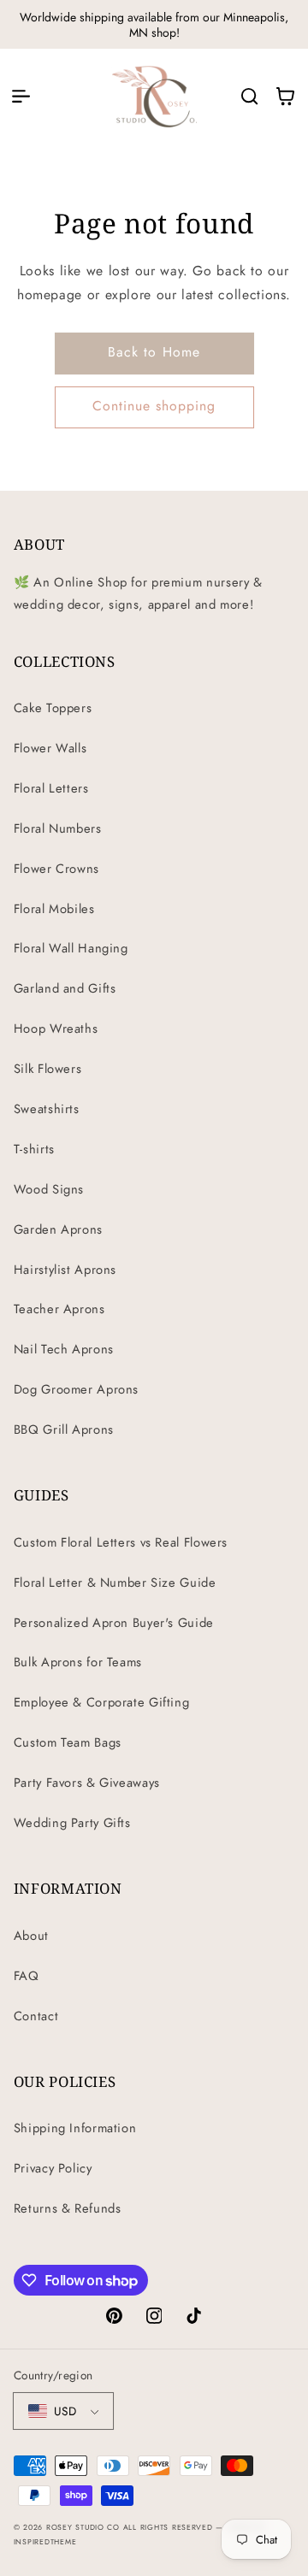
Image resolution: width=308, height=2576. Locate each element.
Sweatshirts (47, 1109)
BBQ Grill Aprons (64, 1429)
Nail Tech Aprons (64, 1349)
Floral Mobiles (54, 909)
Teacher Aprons (59, 1309)
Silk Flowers (48, 1069)
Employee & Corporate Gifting (102, 1702)
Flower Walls (50, 748)
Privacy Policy (53, 2168)
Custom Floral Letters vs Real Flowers (121, 1542)
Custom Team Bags (68, 1742)
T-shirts (34, 1149)
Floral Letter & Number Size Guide (115, 1583)
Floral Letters (51, 788)
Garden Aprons (58, 1229)
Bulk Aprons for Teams (78, 1662)
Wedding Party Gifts (72, 1823)
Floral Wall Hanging (71, 948)
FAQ (27, 1976)
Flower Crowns (56, 869)
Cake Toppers (53, 708)
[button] (21, 96)
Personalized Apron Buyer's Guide (114, 1623)
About (31, 1936)
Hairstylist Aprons (65, 1270)
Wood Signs (49, 1189)
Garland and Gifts (65, 988)
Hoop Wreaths (56, 1029)
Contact (36, 2016)
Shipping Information (75, 2128)
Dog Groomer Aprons (76, 1389)
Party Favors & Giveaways (87, 1783)
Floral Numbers (58, 828)
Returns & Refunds (68, 2208)
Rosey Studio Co (83, 2527)
